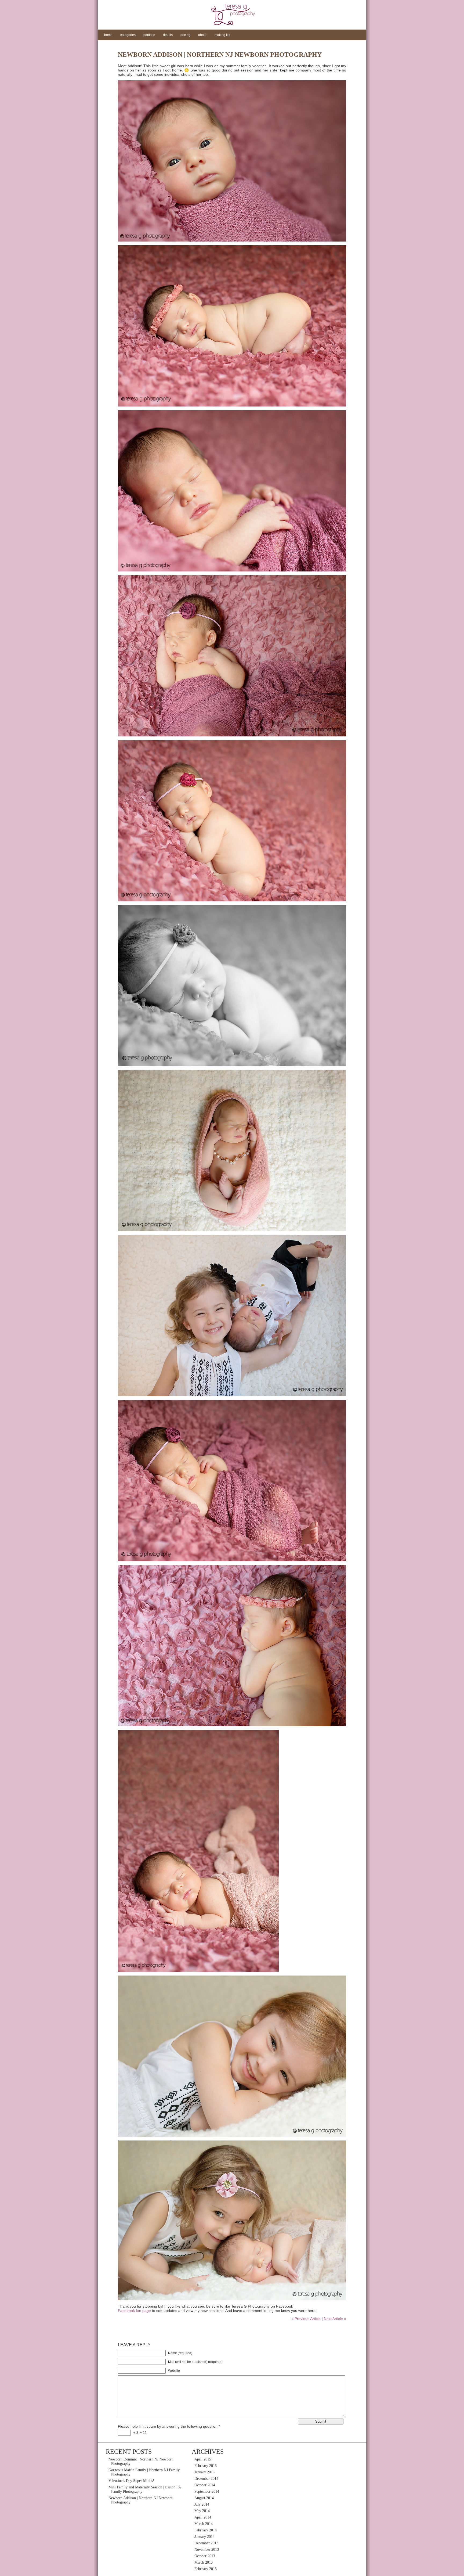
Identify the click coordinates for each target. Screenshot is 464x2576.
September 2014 (207, 2492)
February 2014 (206, 2530)
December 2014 (206, 2479)
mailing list (222, 35)
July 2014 (202, 2504)
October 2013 (205, 2556)
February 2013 (206, 2569)
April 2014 (203, 2517)
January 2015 (204, 2472)
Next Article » (335, 2319)
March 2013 (204, 2562)
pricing (185, 35)
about (202, 35)
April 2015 (203, 2459)
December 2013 (206, 2543)
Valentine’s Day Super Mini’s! (131, 2481)
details (168, 35)
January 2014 (204, 2537)
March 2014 (204, 2524)
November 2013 (207, 2550)
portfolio (149, 35)
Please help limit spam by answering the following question (169, 2426)
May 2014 (202, 2511)
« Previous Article (306, 2319)
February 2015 (206, 2466)
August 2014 (204, 2498)
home (108, 35)
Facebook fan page (134, 2311)
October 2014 (205, 2485)
